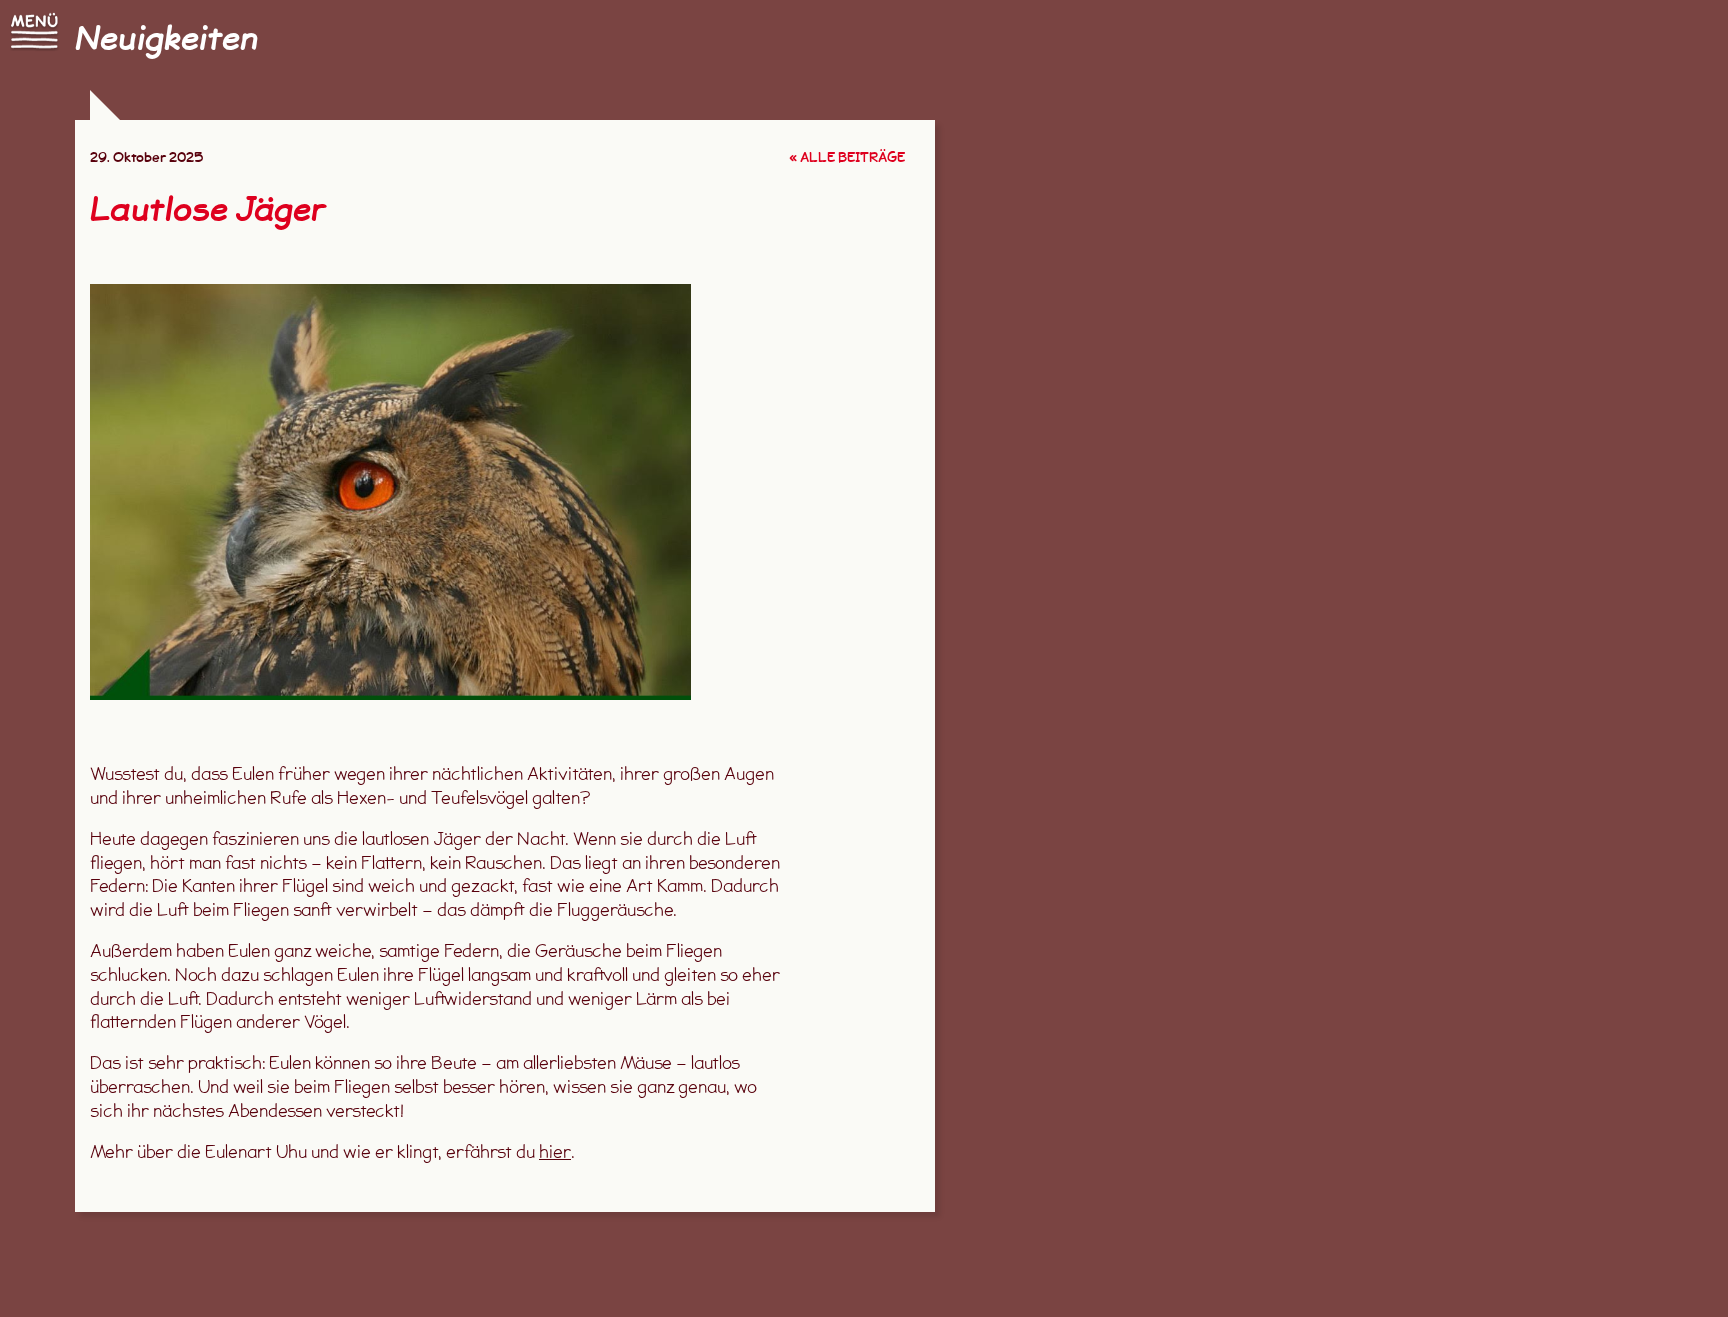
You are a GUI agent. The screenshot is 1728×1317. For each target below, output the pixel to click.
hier (555, 1153)
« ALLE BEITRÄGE (847, 158)
